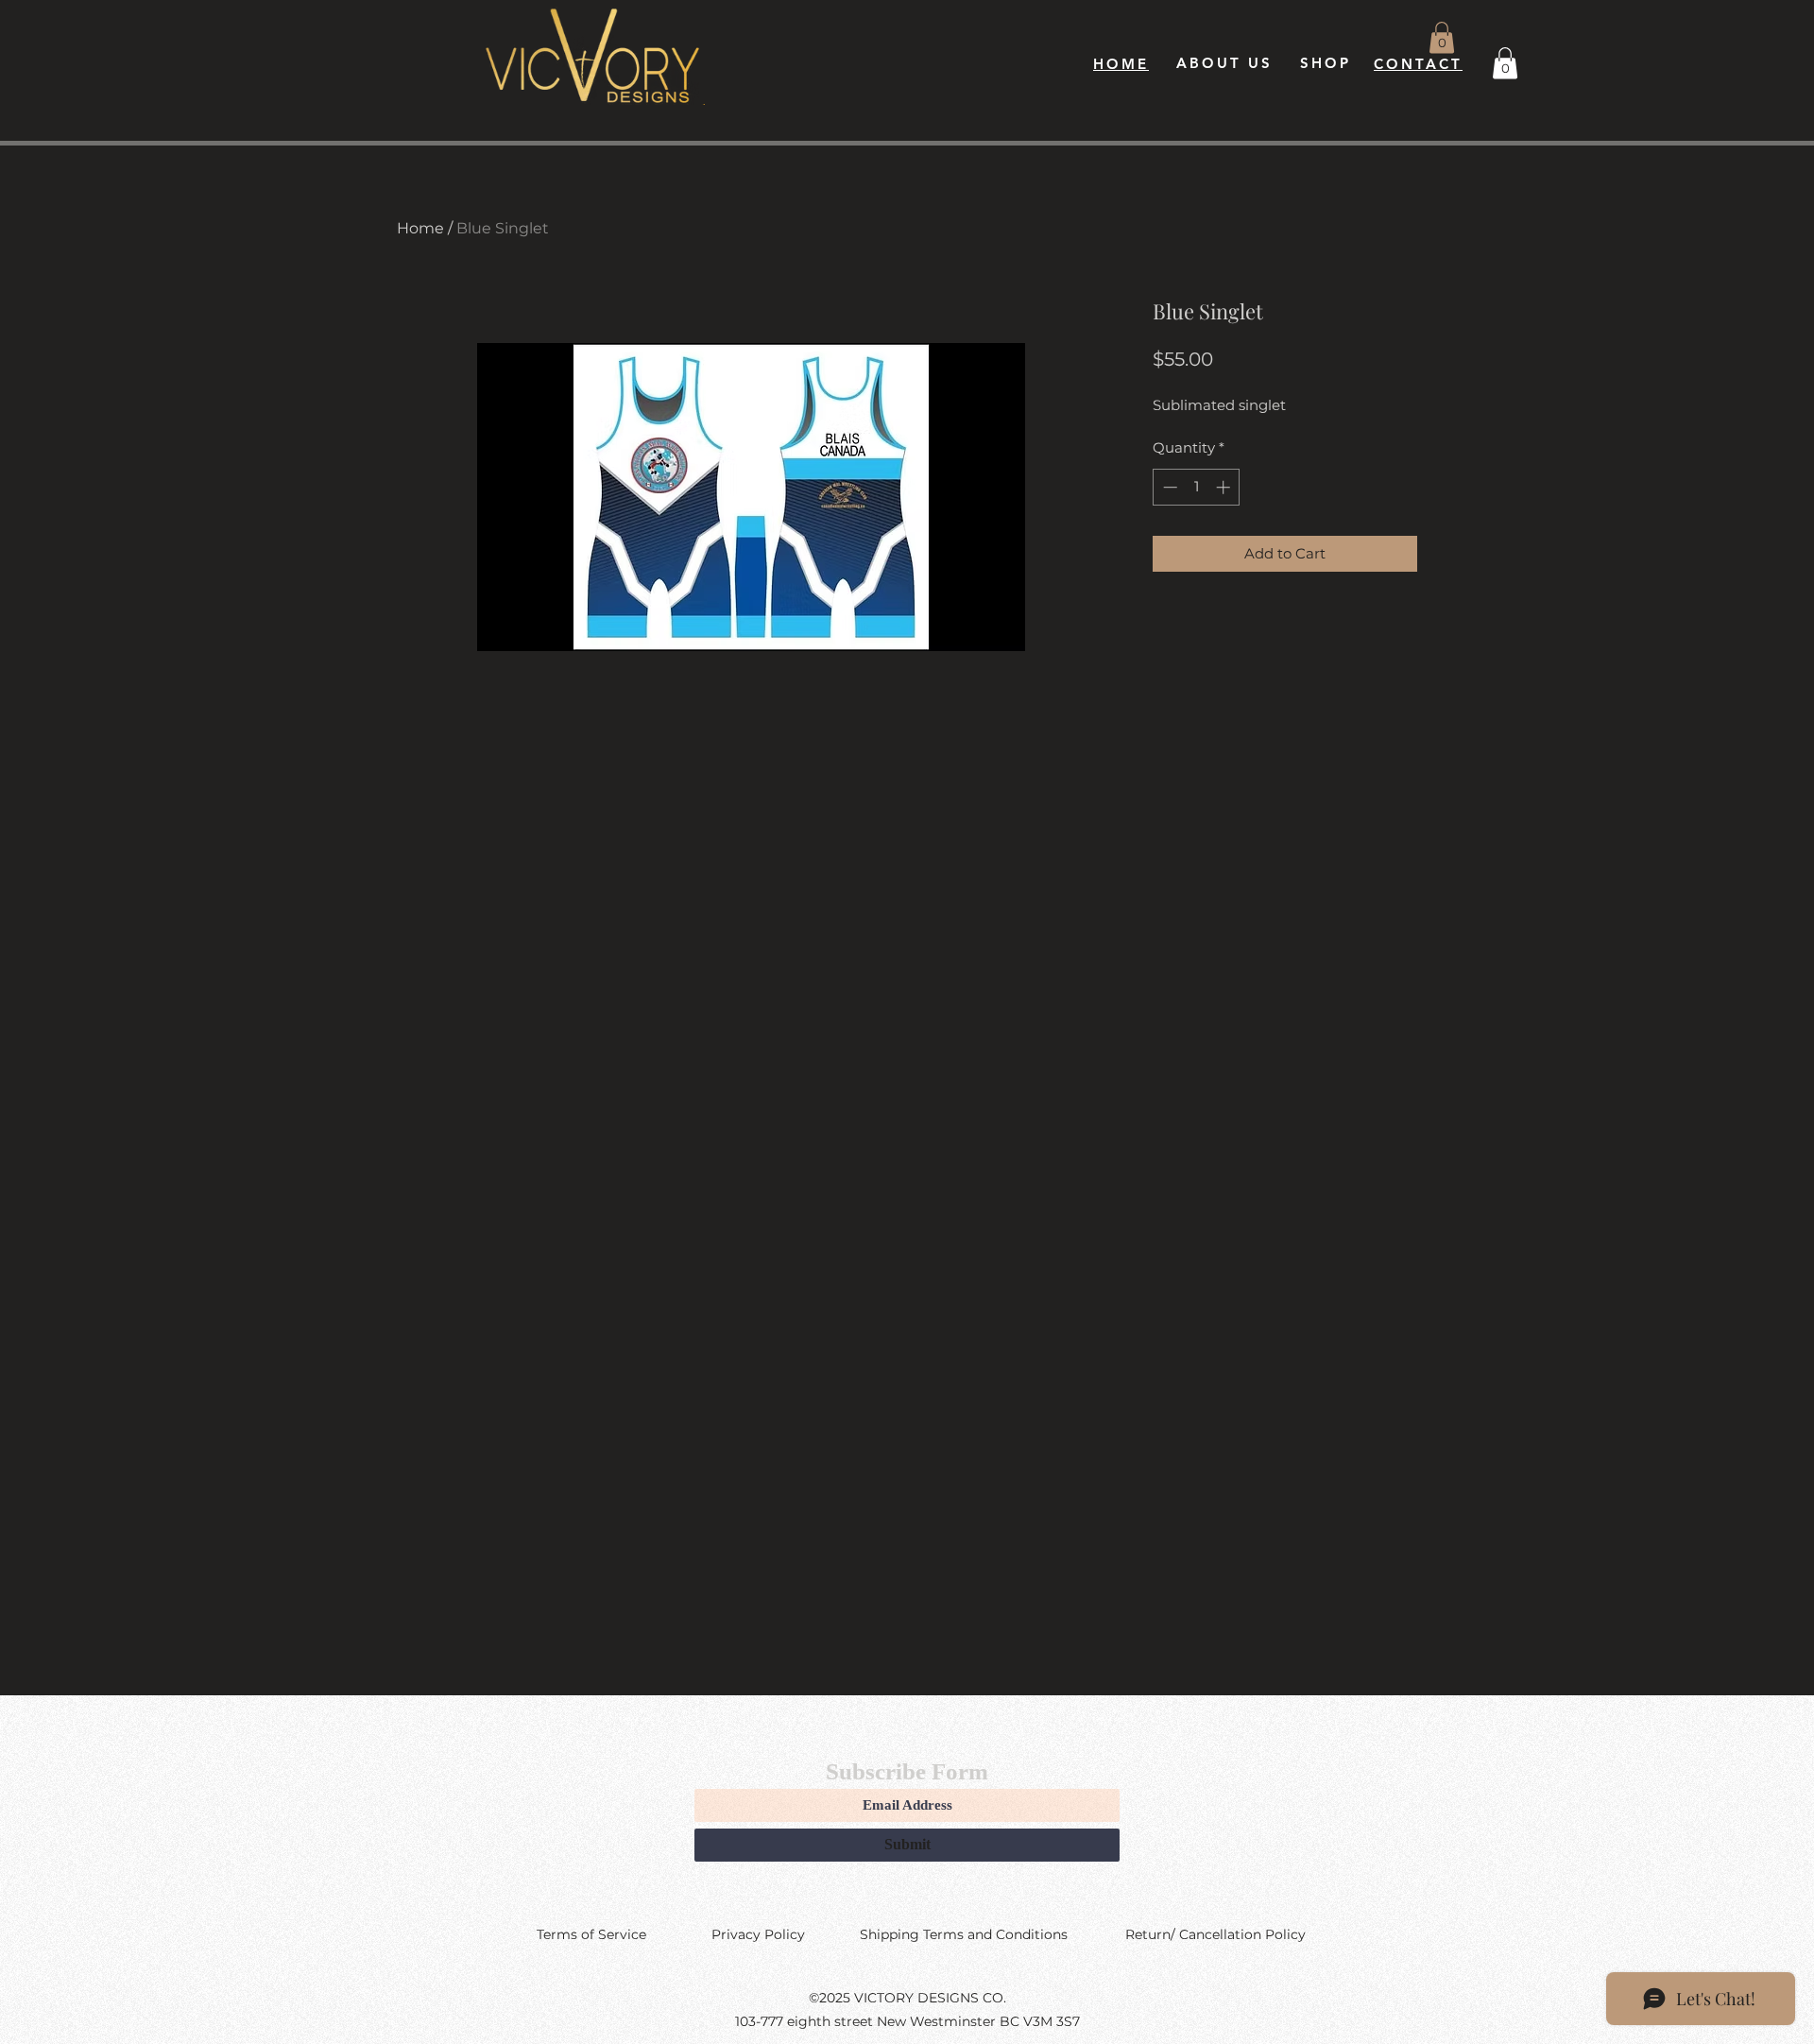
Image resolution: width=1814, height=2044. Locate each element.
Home (420, 228)
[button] (1442, 37)
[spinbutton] (1197, 487)
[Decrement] (1168, 487)
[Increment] (1225, 487)
